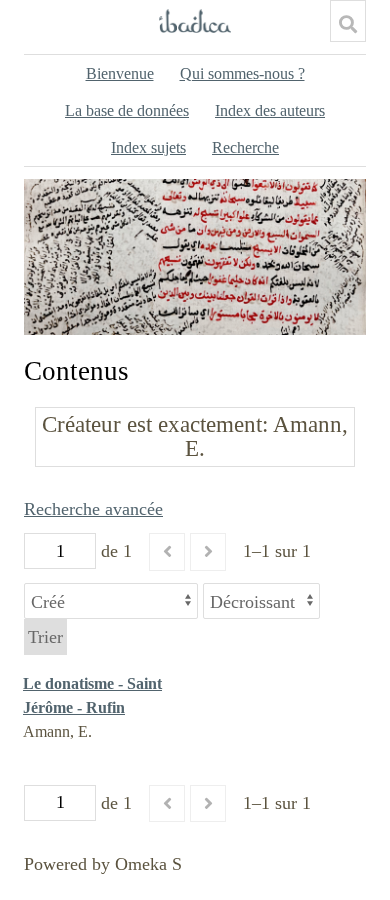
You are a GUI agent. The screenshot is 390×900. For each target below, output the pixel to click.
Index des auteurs (270, 110)
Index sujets (148, 147)
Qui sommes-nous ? (242, 73)
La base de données (127, 110)
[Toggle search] (348, 24)
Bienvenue (120, 73)
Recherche (245, 147)
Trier (45, 637)
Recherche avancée (93, 509)
